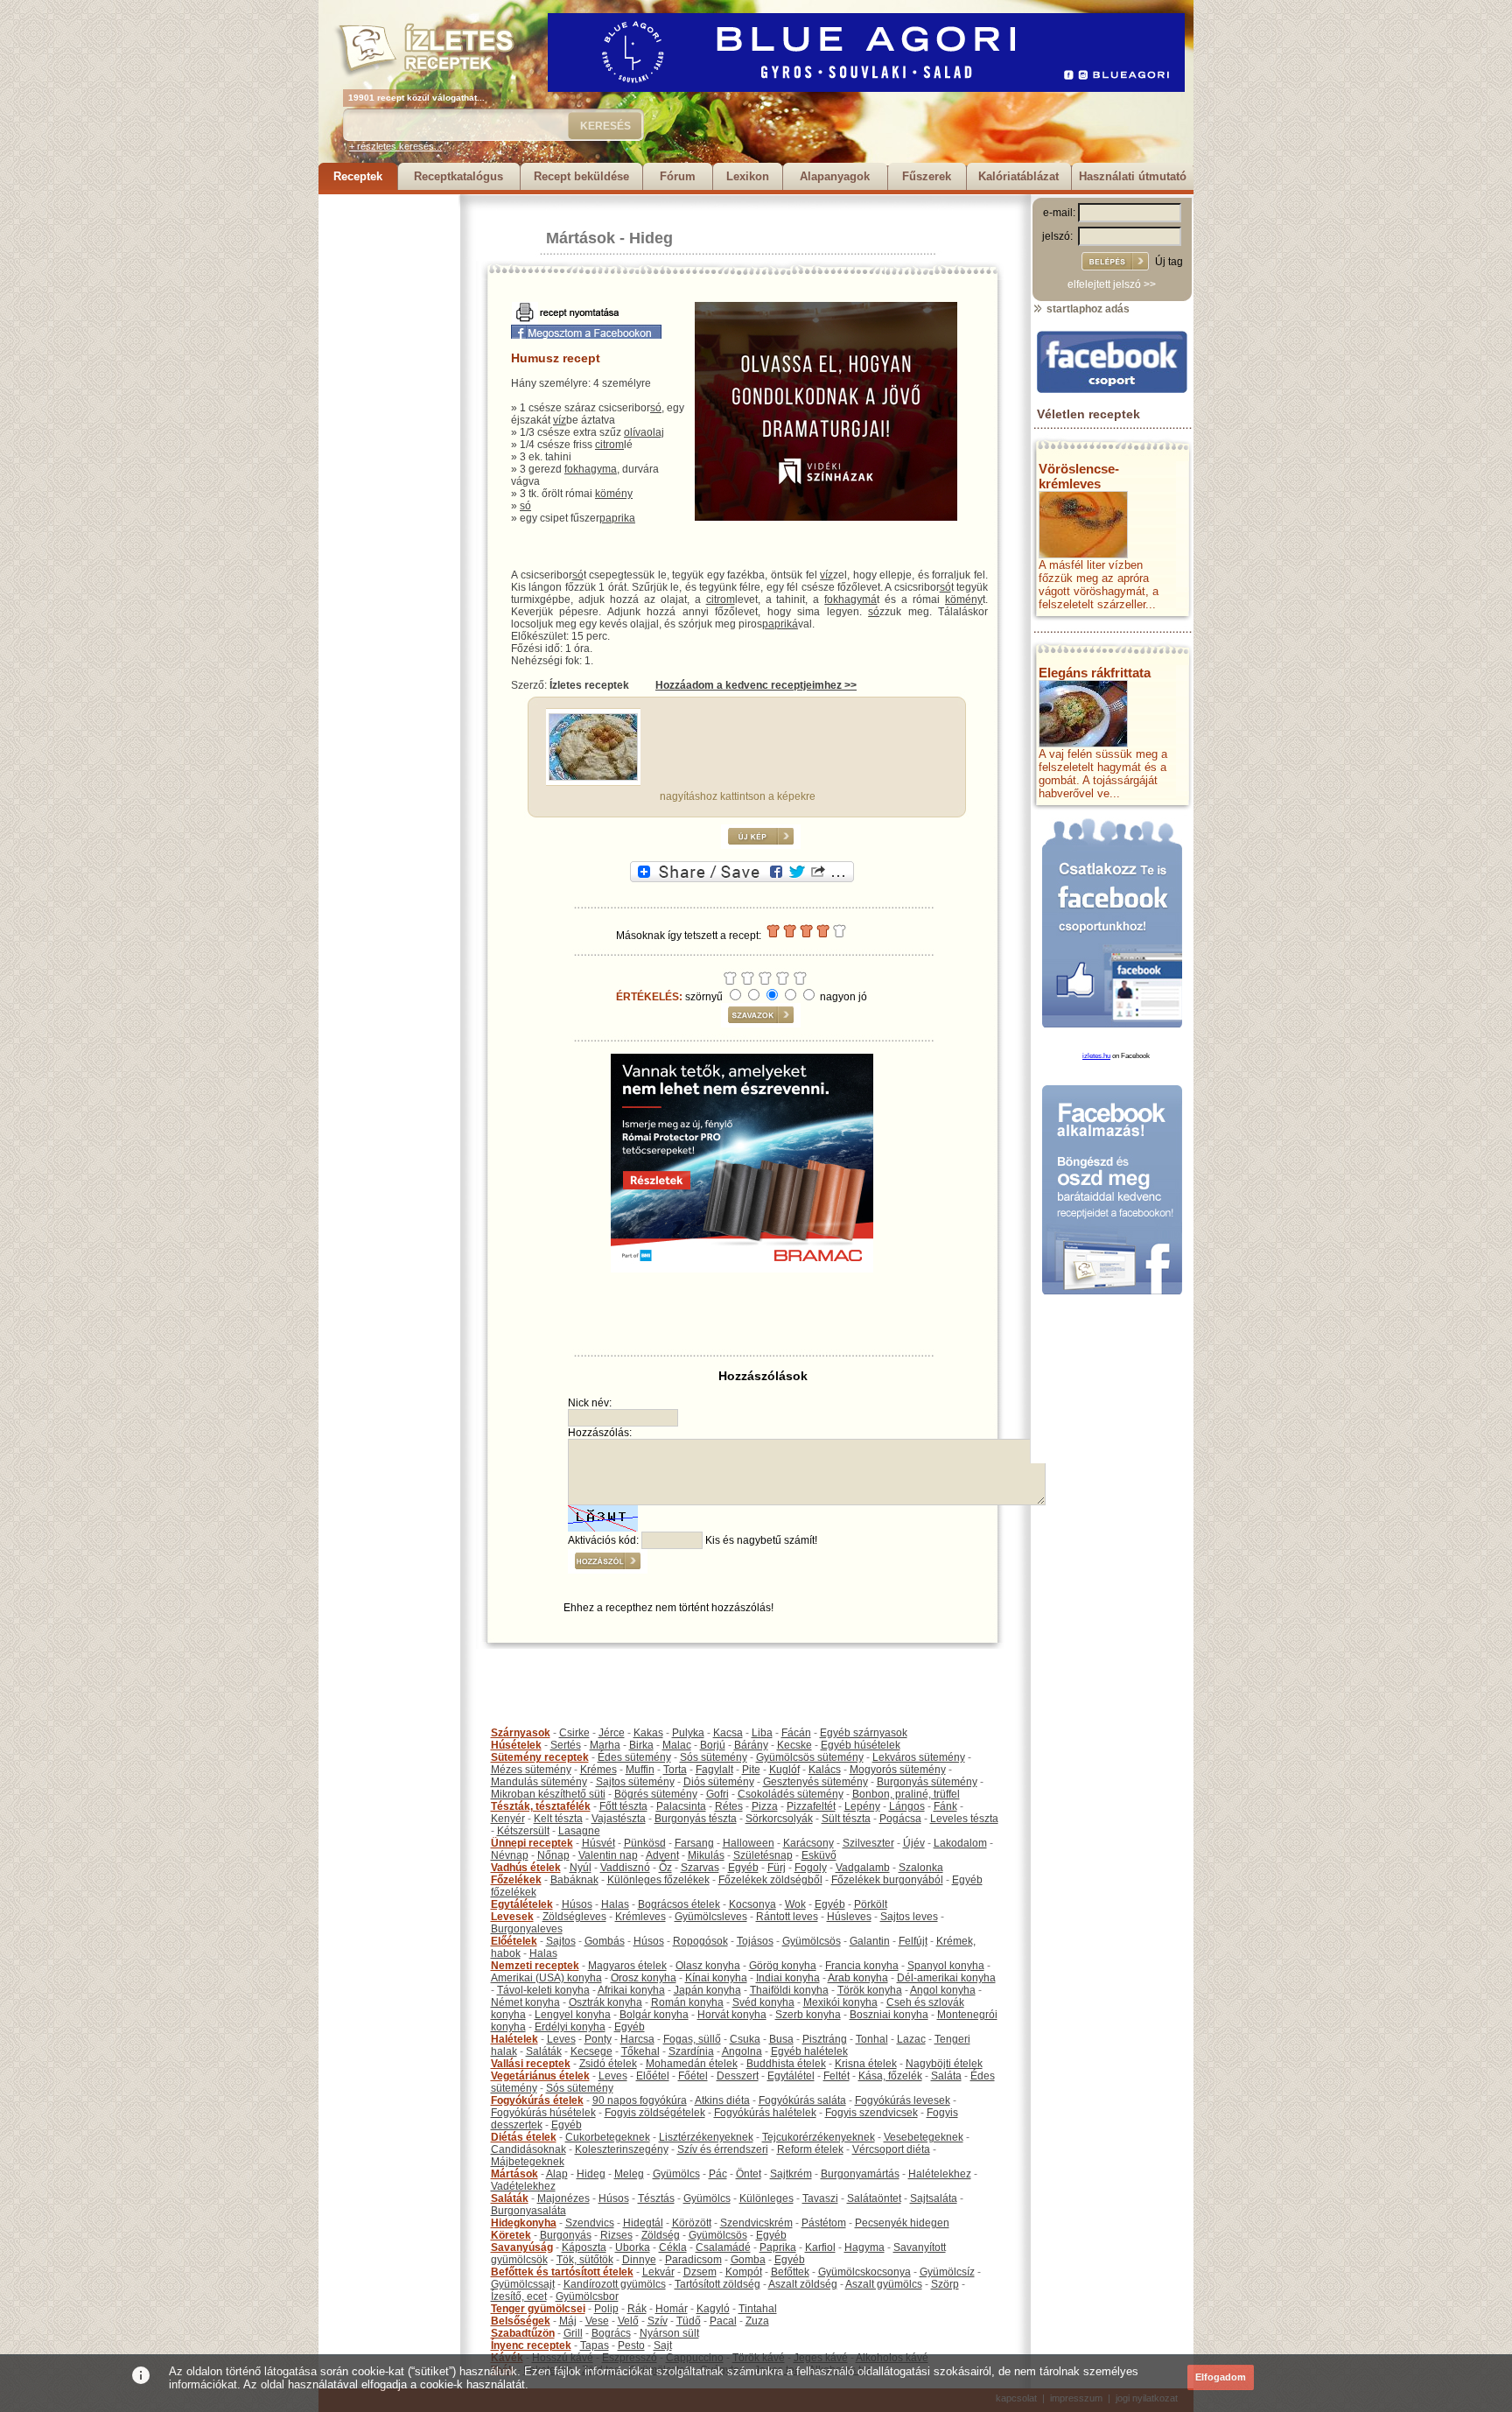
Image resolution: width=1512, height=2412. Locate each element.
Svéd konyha (763, 2002)
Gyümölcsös (812, 1941)
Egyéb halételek (809, 2051)
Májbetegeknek (528, 2162)
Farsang (694, 1843)
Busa (781, 2039)
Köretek (511, 2235)
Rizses (616, 2235)
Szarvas (700, 1868)
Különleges (766, 2198)
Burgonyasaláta (528, 2211)
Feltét (836, 2076)
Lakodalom (960, 1843)
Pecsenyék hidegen (902, 2223)
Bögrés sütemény (656, 1794)
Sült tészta (846, 1819)
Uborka (633, 2247)
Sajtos (561, 1941)
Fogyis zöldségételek (655, 2113)
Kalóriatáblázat (1018, 176)
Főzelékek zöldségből (770, 1880)
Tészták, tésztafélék (541, 1806)
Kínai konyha (716, 1978)
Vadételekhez (523, 2186)
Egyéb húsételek (861, 1745)
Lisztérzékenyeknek (706, 2137)
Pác (718, 2174)
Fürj (777, 1868)
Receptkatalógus (458, 176)
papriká (780, 624)
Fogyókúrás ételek (537, 2100)
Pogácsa (900, 1819)
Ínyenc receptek (531, 2345)
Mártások (581, 238)
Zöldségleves (574, 1917)
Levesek (512, 1917)
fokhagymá (850, 599)
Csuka (745, 2039)
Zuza (757, 2321)
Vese (597, 2321)
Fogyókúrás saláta (802, 2100)
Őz (665, 1868)
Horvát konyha (732, 2015)
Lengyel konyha (573, 2015)
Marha (605, 1745)
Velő (628, 2321)
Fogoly (811, 1868)
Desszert (738, 2076)
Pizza (765, 1806)
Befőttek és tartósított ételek (562, 2272)
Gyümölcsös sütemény (810, 1757)
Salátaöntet (874, 2198)
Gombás (605, 1941)
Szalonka (921, 1868)
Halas (615, 1904)
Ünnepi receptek (532, 1843)
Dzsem (700, 2272)
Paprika (778, 2247)
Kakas (648, 1733)
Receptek (358, 176)
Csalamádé (723, 2247)
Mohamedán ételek (692, 2064)
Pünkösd (645, 1843)
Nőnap (553, 1855)
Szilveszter (868, 1843)
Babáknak (574, 1880)
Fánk (945, 1806)
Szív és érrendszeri (723, 2149)
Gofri (717, 1794)
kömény (614, 494)
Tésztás (656, 2198)
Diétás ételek (524, 2137)
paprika (617, 518)
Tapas (595, 2345)
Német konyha (525, 2002)
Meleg (629, 2174)
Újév (914, 1843)
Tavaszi (820, 2198)
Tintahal (758, 2309)
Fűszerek (927, 176)
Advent (662, 1855)
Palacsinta (681, 1806)
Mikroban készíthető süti (548, 1794)
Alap (557, 2174)
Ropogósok (700, 1941)
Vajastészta (619, 1819)
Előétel (653, 2076)
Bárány (751, 1745)
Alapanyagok (835, 176)
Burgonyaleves (527, 1929)
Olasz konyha (708, 1966)
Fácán (796, 1733)
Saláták (544, 2051)
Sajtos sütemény (635, 1782)
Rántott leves (787, 1917)
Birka (641, 1745)
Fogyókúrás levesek (903, 2100)
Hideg (651, 238)
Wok (795, 1904)
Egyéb (743, 1868)
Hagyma (864, 2247)
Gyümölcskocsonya (864, 2272)
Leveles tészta (964, 1819)
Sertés (566, 1745)
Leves (561, 2039)
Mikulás (706, 1855)
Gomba (748, 2260)
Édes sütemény (634, 1757)
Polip (606, 2309)
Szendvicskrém (756, 2223)
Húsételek (516, 1745)
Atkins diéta (722, 2100)
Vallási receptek (531, 2064)
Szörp (945, 2284)
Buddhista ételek (786, 2064)
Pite (751, 1770)
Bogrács (611, 2333)
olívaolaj (644, 432)
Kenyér (508, 1819)
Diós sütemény (719, 1782)
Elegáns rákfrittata (1095, 673)
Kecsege (591, 2051)
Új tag (1169, 262)
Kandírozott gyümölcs (615, 2284)
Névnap (510, 1855)
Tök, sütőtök (585, 2260)
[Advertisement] (388, 457)
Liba (762, 1733)
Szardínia (691, 2051)
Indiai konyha (788, 1978)
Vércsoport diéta (891, 2149)
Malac (677, 1745)
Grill (573, 2333)
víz (560, 420)
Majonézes (563, 2198)
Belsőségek (521, 2321)
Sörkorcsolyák (779, 1819)
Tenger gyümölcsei (538, 2309)
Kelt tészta (558, 1819)
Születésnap (763, 1855)
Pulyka (688, 1733)
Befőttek (790, 2272)
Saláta (946, 2076)
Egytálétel (791, 2076)
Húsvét (598, 1843)
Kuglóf (784, 1770)
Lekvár (658, 2272)
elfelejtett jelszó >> (1112, 284)
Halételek (514, 2039)
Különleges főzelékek (658, 1880)
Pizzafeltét (811, 1806)
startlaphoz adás (1087, 309)
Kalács (825, 1770)
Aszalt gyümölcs (884, 2284)
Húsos (577, 1904)
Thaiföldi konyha (789, 1990)
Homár (672, 2309)
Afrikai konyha (631, 1990)
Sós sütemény (714, 1757)
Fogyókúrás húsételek (543, 2113)
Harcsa (637, 2039)
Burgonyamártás (860, 2174)
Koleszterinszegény (622, 2149)
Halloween (749, 1843)
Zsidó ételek (608, 2064)
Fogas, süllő (692, 2039)
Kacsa (728, 1733)
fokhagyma (591, 469)
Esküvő (819, 1855)
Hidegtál (643, 2223)
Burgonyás (566, 2235)
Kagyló (713, 2309)
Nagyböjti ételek (944, 2064)
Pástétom (824, 2223)
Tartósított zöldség (717, 2284)
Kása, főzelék (890, 2076)
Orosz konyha (644, 1978)
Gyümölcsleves (711, 1917)
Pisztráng (825, 2039)
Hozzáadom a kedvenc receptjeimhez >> (756, 685)
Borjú (713, 1745)
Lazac (911, 2039)
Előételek (514, 1941)
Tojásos (755, 1941)
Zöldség (661, 2235)
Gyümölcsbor (587, 2296)
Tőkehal (640, 2051)
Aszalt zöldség (803, 2284)
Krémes (598, 1770)
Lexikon (748, 176)
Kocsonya (752, 1904)
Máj (568, 2321)
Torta (675, 1770)
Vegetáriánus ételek (540, 2076)
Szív (658, 2321)
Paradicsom (693, 2260)
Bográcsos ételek (679, 1904)
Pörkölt (871, 1904)
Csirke (574, 1733)
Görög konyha (783, 1966)
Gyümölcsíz (947, 2272)
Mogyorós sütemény (898, 1770)
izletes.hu (1096, 1056)
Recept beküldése (581, 176)
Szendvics (590, 2223)
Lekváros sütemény (919, 1757)
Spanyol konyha (946, 1966)
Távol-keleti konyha (543, 1990)
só (656, 408)
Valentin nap (608, 1855)
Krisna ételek (866, 2064)
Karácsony (808, 1843)
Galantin (870, 1941)
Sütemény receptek (540, 1757)
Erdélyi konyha (570, 2027)
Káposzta (584, 2247)
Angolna (742, 2051)
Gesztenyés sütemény (815, 1782)
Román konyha (687, 2002)
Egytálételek (522, 1904)
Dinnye (639, 2260)
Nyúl (581, 1868)
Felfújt (913, 1941)
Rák (637, 2309)
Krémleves (640, 1917)
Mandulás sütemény (539, 1782)
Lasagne (579, 1831)
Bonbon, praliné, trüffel (906, 1794)
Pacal (723, 2321)
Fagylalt (714, 1770)
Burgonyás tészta (696, 1819)
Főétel (693, 2076)
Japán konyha (707, 1990)
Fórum (678, 176)
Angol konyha (943, 1990)
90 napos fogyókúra (640, 2100)
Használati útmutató (1133, 176)
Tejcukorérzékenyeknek (819, 2137)
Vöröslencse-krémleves (1079, 476)
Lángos (907, 1806)
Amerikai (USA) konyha (546, 1978)
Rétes (729, 1806)
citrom (609, 445)
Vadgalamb (863, 1868)
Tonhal (872, 2039)
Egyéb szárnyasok (864, 1733)
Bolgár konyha (654, 2015)
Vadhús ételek (526, 1868)
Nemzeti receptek (535, 1966)
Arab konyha (858, 1978)
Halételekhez (940, 2174)
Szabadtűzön (523, 2333)
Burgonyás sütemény (927, 1782)
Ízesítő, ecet (519, 2296)
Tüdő (689, 2321)
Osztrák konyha (605, 2002)
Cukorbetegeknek (608, 2137)
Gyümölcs (676, 2174)
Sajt (663, 2345)
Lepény (862, 1806)
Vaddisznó (625, 1868)
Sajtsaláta (934, 2198)
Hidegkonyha (524, 2223)
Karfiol (820, 2247)
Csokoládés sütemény (791, 1794)
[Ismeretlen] (593, 777)
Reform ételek (810, 2149)
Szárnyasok (521, 1733)
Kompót (744, 2272)
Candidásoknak (528, 2149)
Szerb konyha (808, 2015)
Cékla (673, 2247)
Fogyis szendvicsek (871, 2113)
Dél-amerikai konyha (946, 1978)
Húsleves (849, 1917)
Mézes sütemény (531, 1770)
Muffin (640, 1770)
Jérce (612, 1733)
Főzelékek (516, 1880)
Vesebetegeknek (924, 2137)
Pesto (631, 2345)
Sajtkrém (791, 2174)
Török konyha (870, 1990)
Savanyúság (522, 2247)
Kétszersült (523, 1831)
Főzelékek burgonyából (887, 1880)
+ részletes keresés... (395, 146)
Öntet (749, 2174)
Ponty (598, 2039)
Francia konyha (862, 1966)
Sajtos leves (909, 1917)
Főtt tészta (623, 1806)
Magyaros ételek (627, 1966)
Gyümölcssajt (523, 2284)
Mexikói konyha (840, 2002)
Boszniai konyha (889, 2015)
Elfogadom (1221, 2377)
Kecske (794, 1745)
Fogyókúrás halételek (765, 2113)
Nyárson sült (669, 2333)
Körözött (692, 2223)
